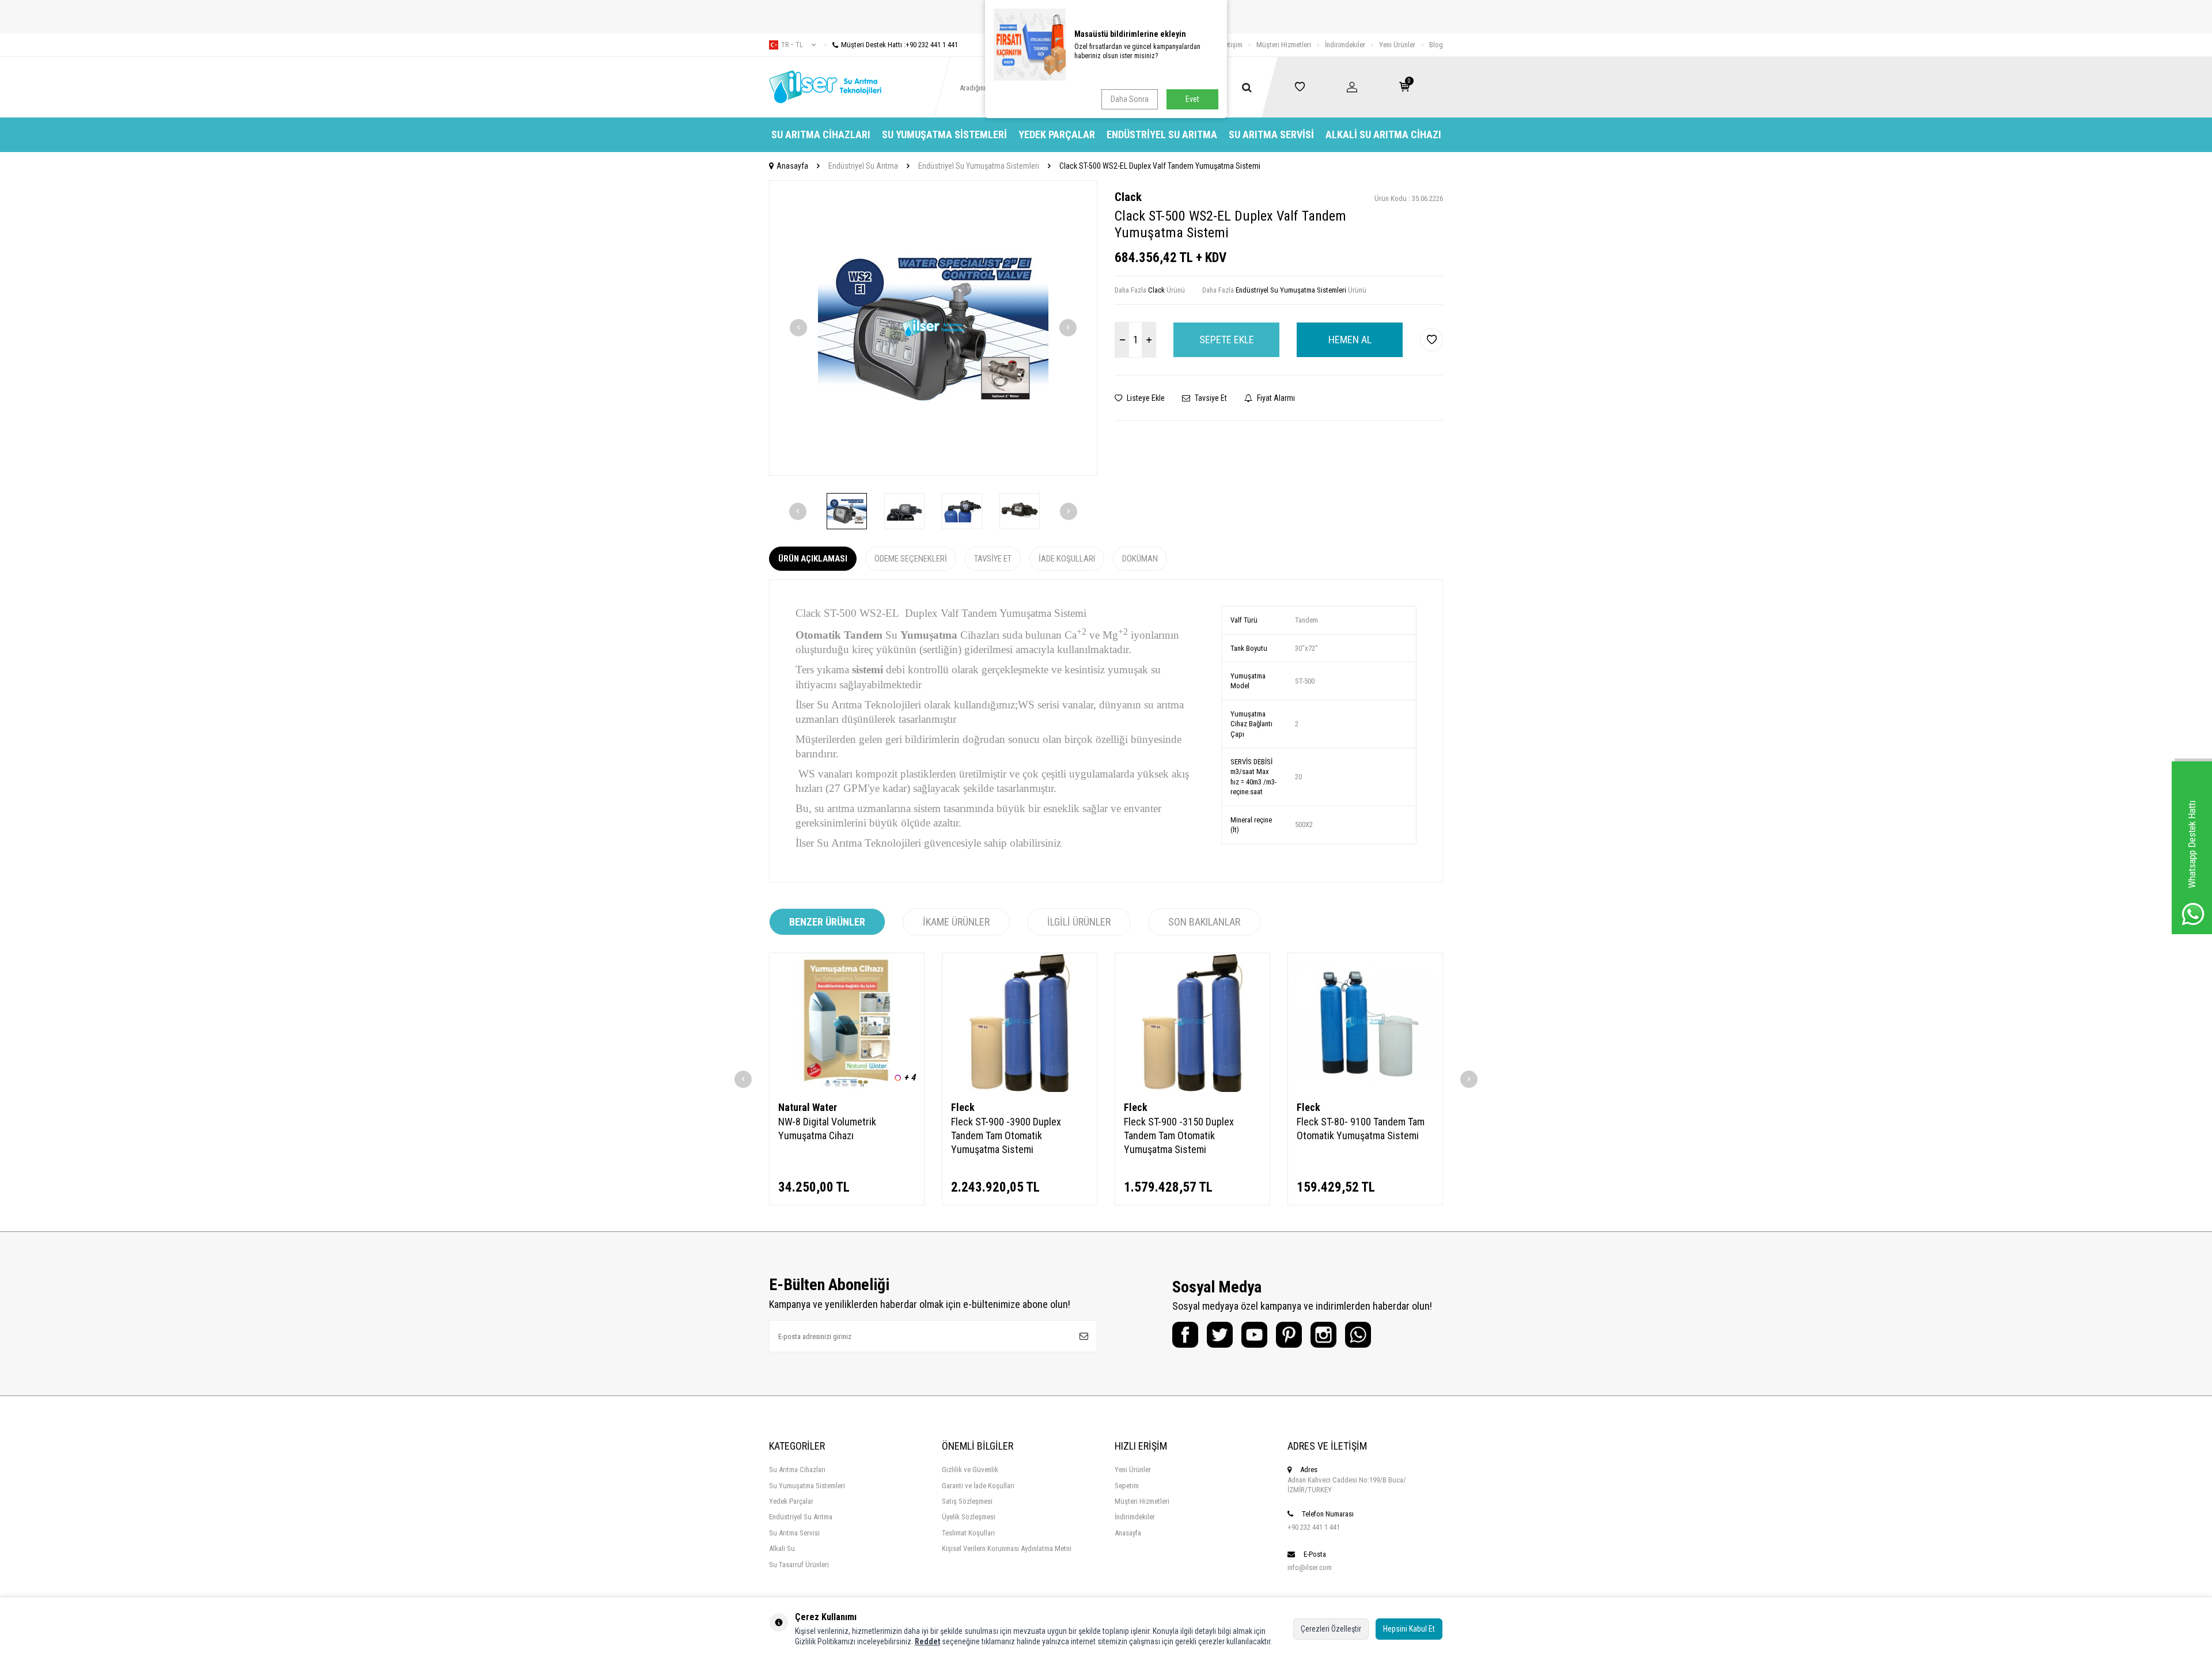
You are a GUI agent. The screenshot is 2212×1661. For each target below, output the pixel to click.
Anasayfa (792, 166)
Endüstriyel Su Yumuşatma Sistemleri (979, 166)
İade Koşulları (1067, 559)
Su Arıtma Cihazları (821, 134)
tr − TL (792, 45)
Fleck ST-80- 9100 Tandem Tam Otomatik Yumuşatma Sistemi (1361, 1129)
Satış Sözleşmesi (967, 1501)
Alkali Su (782, 1548)
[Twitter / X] (1220, 1335)
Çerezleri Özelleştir (1331, 1629)
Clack (1128, 197)
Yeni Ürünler (1397, 45)
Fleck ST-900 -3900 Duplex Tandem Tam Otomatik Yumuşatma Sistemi (1006, 1135)
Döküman (1140, 559)
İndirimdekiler (1345, 45)
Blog (1436, 45)
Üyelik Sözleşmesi (969, 1517)
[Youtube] (1254, 1335)
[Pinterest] (1289, 1335)
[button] (798, 328)
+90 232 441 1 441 (1314, 1527)
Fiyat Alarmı (1275, 398)
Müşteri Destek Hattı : (899, 45)
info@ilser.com (1310, 1567)
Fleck (963, 1107)
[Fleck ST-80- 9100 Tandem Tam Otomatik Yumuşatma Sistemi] (1365, 1023)
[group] (933, 328)
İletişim (1232, 45)
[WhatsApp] (1358, 1335)
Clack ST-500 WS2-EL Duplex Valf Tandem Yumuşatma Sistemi (1160, 166)
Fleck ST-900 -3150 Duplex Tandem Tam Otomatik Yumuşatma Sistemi (1179, 1135)
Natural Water (808, 1107)
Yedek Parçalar (1057, 134)
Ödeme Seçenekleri (911, 559)
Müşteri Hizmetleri (1284, 45)
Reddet (927, 1641)
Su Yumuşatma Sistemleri (944, 134)
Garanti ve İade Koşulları (978, 1486)
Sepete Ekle (1227, 340)
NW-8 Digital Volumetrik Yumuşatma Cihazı (827, 1129)
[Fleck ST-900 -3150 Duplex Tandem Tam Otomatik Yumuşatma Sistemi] (1192, 1023)
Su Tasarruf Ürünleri (799, 1565)
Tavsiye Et (1210, 398)
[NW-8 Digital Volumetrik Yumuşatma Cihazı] (847, 1023)
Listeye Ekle (1145, 398)
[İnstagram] (1323, 1335)
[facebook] (1185, 1335)
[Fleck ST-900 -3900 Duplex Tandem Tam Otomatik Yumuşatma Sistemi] (1020, 1023)
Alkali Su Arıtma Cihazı (1383, 134)
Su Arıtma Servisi (1271, 134)
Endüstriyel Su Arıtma (1162, 134)
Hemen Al (1350, 340)
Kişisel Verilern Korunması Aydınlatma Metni (1007, 1548)
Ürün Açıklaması (813, 559)
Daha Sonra (1130, 99)
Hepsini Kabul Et (1409, 1629)
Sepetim (1127, 1486)
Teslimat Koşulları (968, 1533)
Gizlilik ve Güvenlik (970, 1470)
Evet (1192, 99)
